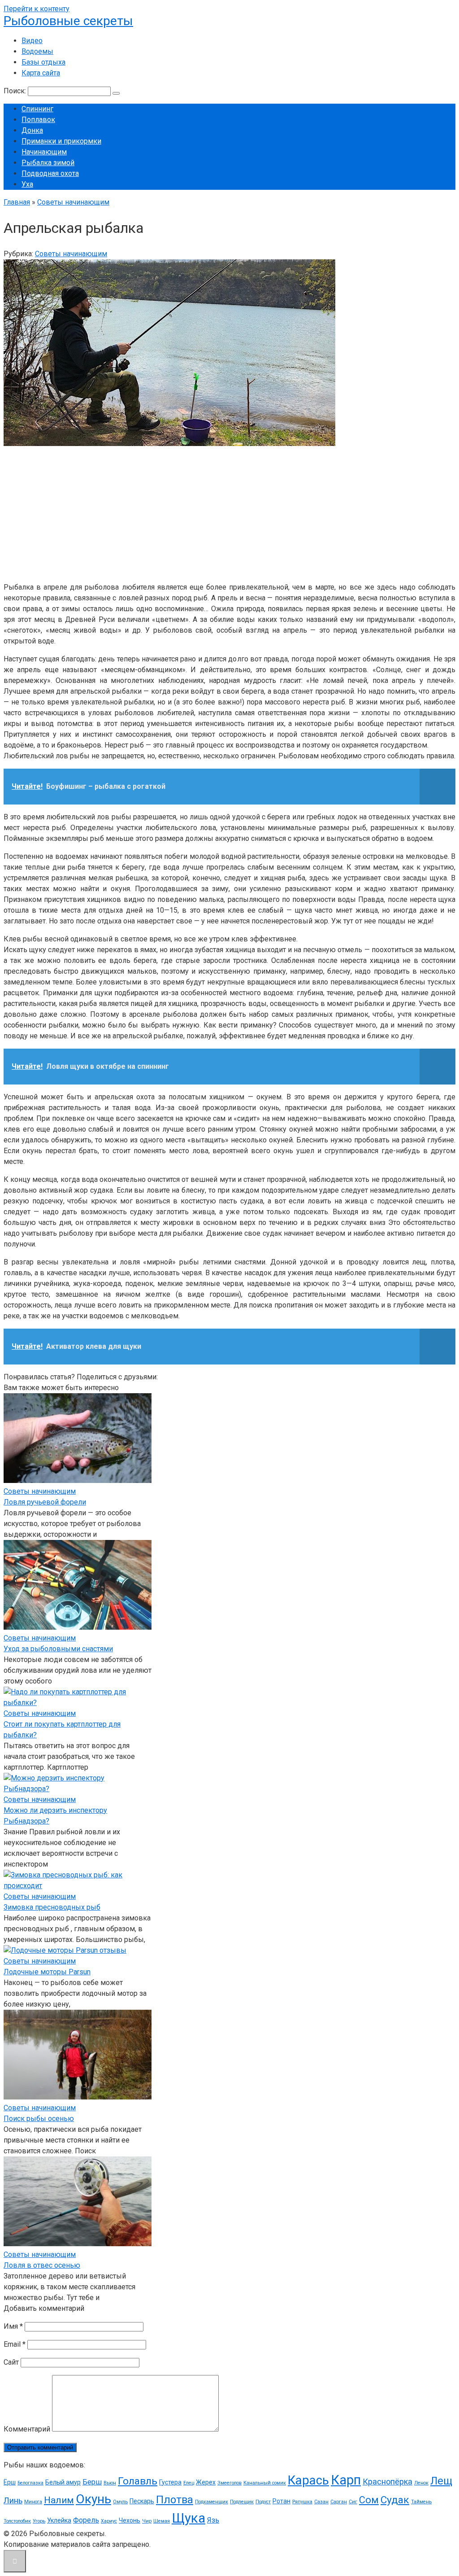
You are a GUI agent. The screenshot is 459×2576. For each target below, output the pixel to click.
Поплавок (38, 120)
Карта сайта (41, 73)
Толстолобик (17, 2521)
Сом (369, 2500)
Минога (33, 2502)
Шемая (162, 2521)
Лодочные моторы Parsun (47, 1972)
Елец (189, 2483)
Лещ (441, 2481)
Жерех (206, 2482)
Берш (92, 2482)
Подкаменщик (212, 2502)
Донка (32, 130)
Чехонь (130, 2520)
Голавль (138, 2481)
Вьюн (110, 2483)
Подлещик (242, 2502)
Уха (27, 184)
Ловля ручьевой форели (45, 1502)
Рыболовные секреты (68, 21)
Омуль (120, 2502)
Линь (13, 2500)
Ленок (421, 2483)
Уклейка (59, 2520)
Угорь (39, 2521)
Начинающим (44, 152)
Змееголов (229, 2483)
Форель (86, 2520)
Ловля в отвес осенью (42, 2265)
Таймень (421, 2502)
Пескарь (142, 2501)
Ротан (281, 2501)
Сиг (353, 2502)
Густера (170, 2482)
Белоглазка (30, 2483)
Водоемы (37, 51)
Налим (59, 2500)
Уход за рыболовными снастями (58, 1649)
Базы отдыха (43, 62)
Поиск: (16, 91)
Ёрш (10, 2482)
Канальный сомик (265, 2483)
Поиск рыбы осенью (39, 2119)
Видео (32, 41)
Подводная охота (50, 173)
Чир (147, 2521)
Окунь (93, 2499)
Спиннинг (37, 109)
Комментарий (27, 2429)
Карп (346, 2480)
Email (15, 2344)
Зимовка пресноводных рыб (52, 1907)
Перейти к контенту (37, 9)
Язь (213, 2520)
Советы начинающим (71, 254)
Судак (395, 2500)
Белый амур (63, 2482)
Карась (308, 2480)
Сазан (321, 2502)
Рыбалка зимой (48, 163)
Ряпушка (302, 2502)
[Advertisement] (229, 512)
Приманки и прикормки (61, 141)
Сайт (11, 2362)
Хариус (109, 2521)
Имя (13, 2326)
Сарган (339, 2502)
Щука (188, 2518)
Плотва (175, 2500)
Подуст (263, 2502)
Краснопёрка (388, 2482)
